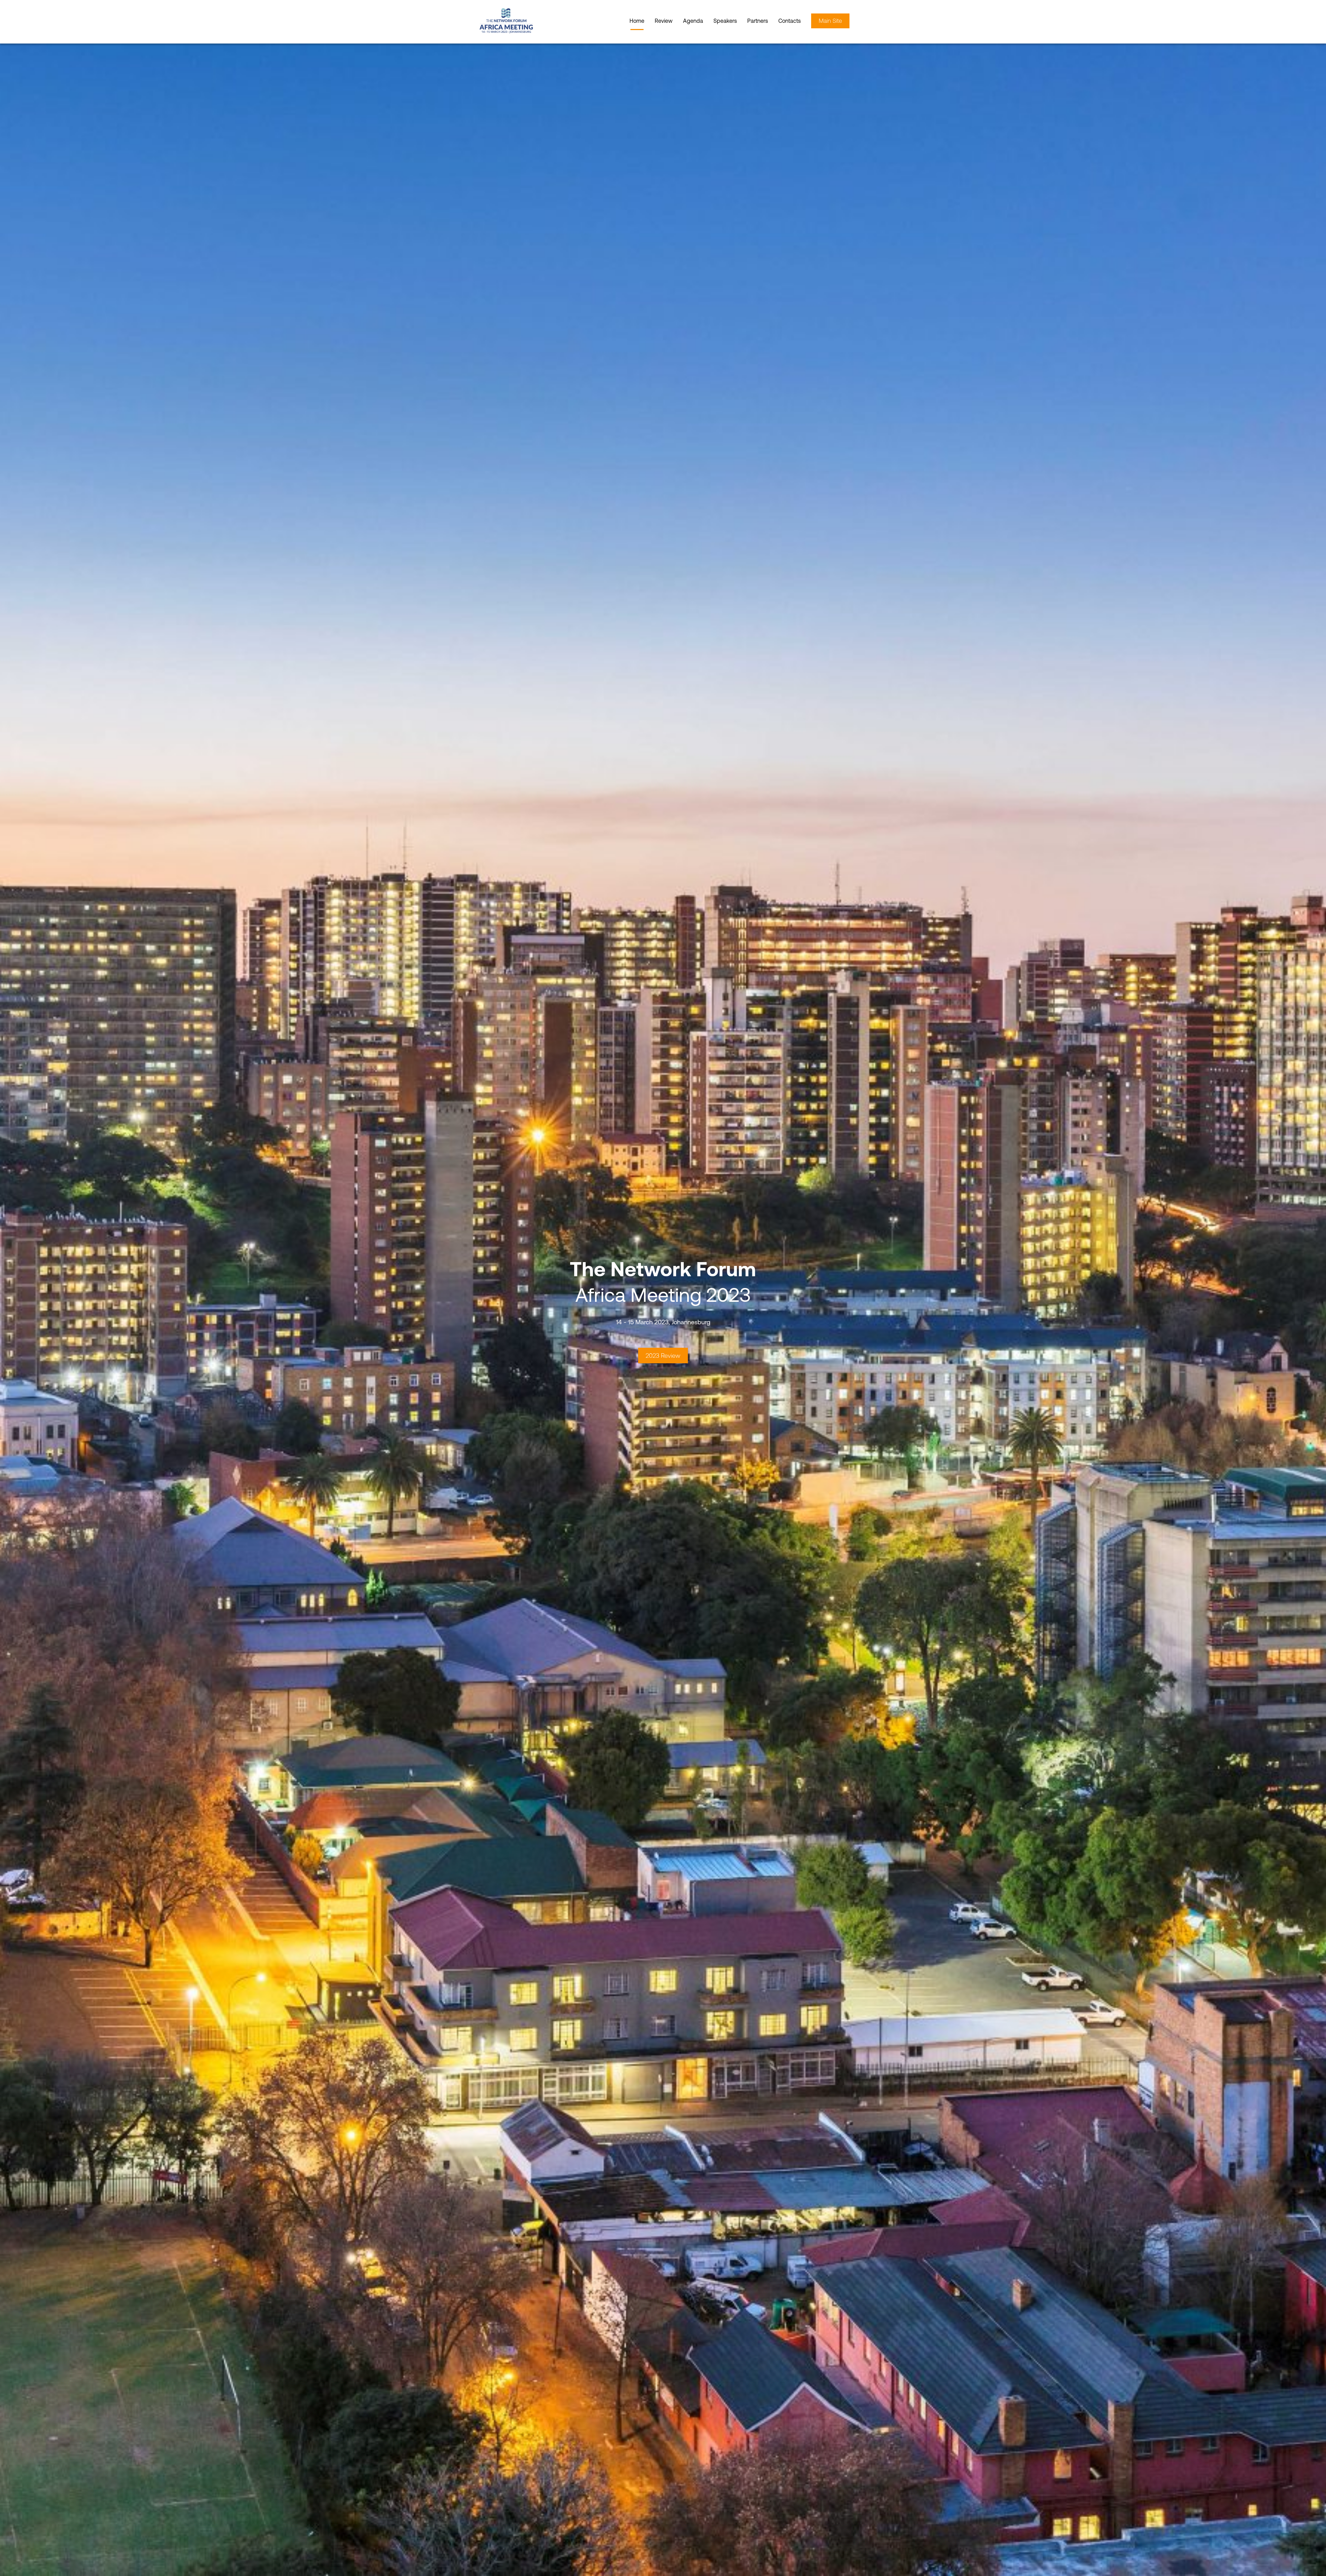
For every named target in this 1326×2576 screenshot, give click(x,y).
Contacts (790, 21)
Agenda (693, 21)
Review (664, 21)
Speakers (725, 21)
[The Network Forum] (518, 21)
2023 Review (663, 1356)
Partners (758, 21)
